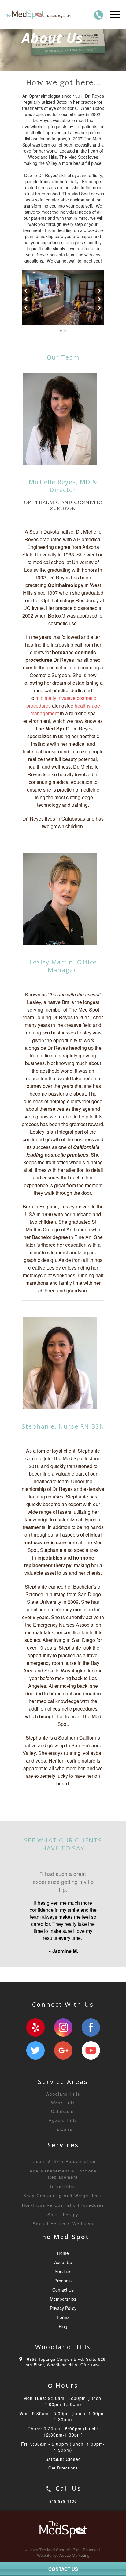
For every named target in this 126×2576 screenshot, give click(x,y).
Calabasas (63, 2152)
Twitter (35, 2091)
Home (63, 2293)
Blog (63, 2367)
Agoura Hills (63, 2160)
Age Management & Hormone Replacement (63, 2214)
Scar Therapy (63, 2255)
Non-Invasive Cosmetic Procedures (63, 2245)
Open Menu (115, 14)
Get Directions (63, 2508)
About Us (63, 2302)
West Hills (63, 2143)
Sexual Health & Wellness (63, 2264)
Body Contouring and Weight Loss (63, 2236)
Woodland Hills (63, 2134)
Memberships (63, 2339)
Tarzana (63, 2169)
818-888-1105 (63, 2541)
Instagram (63, 2068)
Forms (63, 2357)
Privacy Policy (63, 2348)
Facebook (91, 2068)
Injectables (63, 2227)
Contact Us (63, 2330)
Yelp (35, 2068)
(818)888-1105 (98, 15)
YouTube (91, 2091)
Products (63, 2321)
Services (63, 2312)
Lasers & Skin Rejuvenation (63, 2202)
